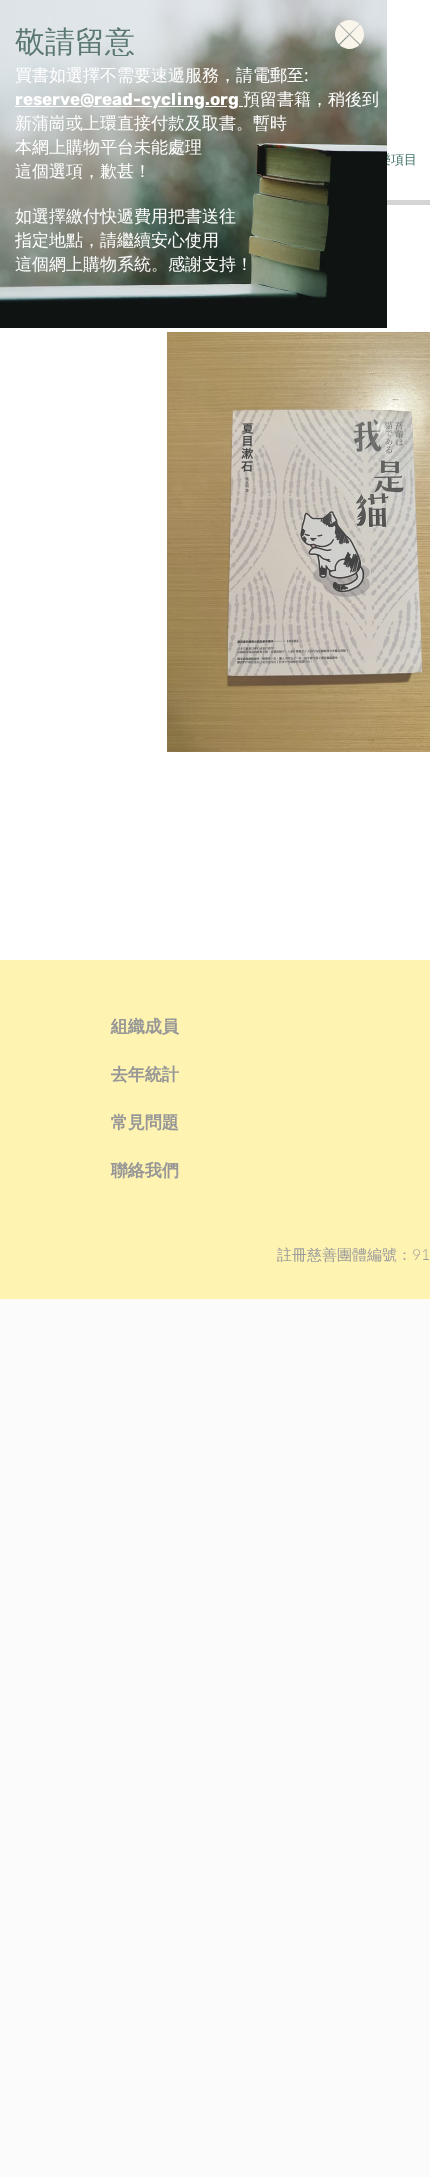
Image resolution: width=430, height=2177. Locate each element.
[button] (349, 34)
